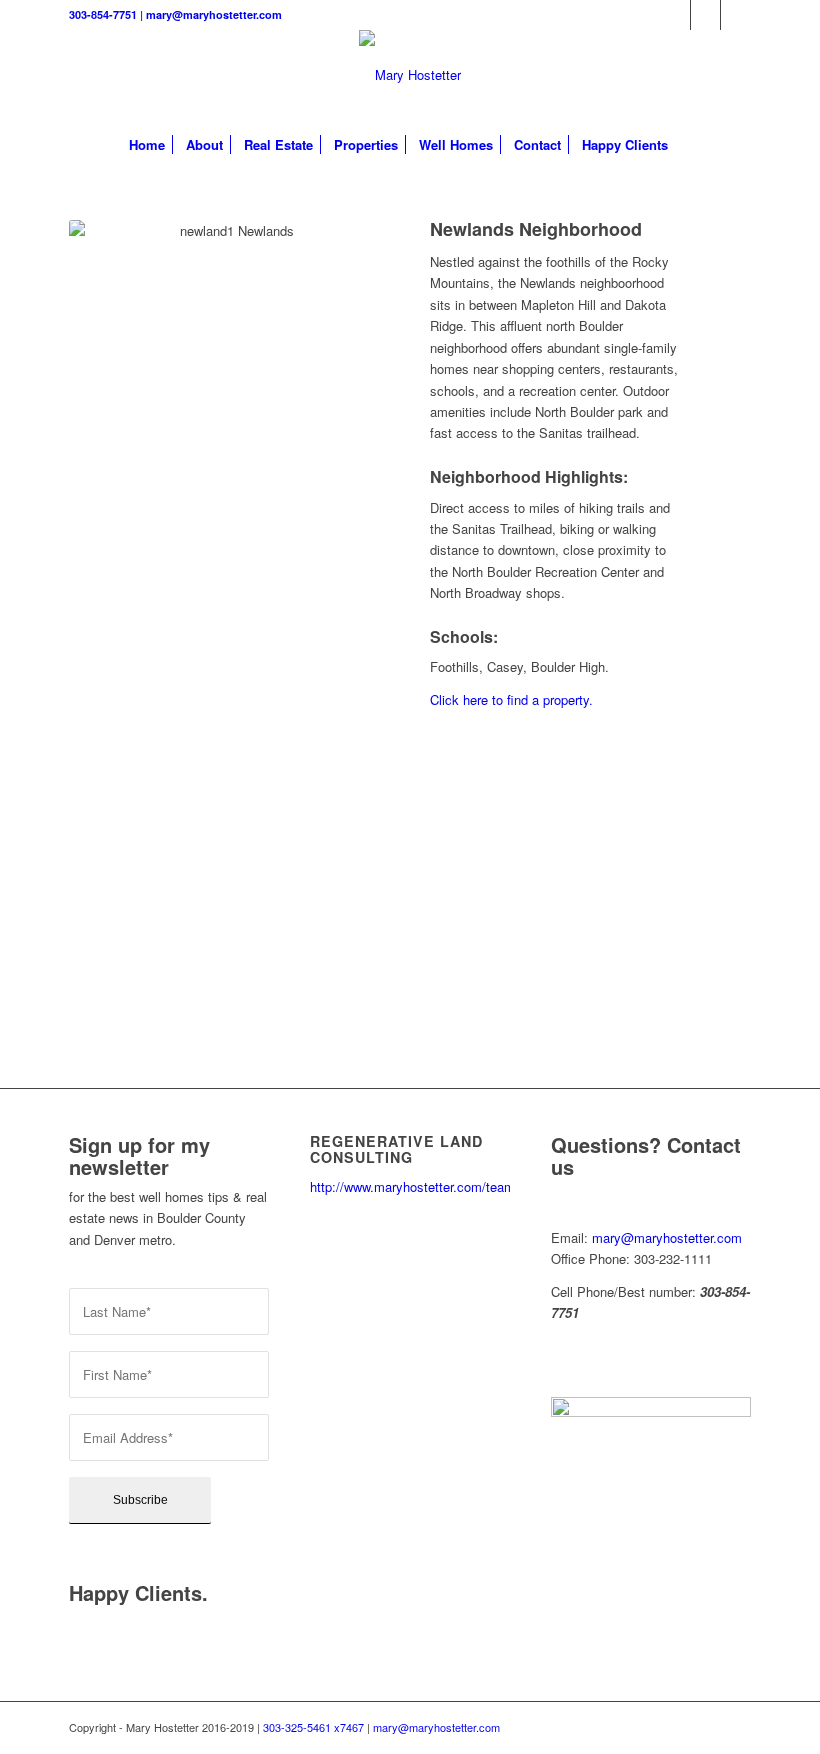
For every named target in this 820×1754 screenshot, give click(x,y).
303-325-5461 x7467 (313, 1727)
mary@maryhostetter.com (214, 14)
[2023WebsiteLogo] (410, 75)
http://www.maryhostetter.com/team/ (414, 1186)
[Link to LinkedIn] (675, 15)
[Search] (689, 145)
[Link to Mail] (736, 15)
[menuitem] (147, 145)
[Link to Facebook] (705, 15)
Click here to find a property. (511, 699)
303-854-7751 (103, 14)
